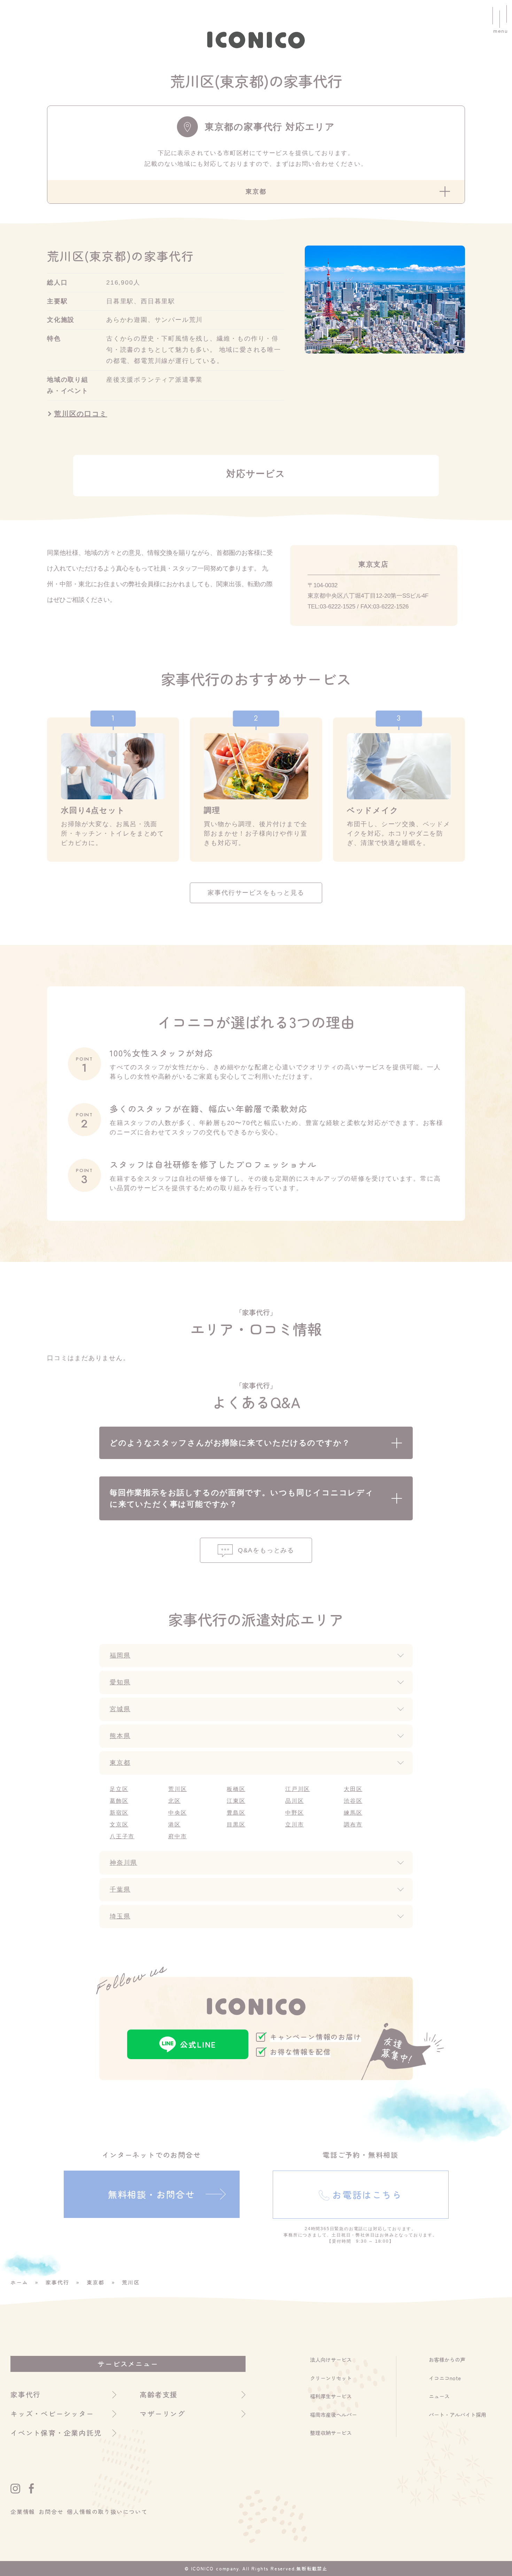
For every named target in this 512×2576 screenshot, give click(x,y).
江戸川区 (298, 1789)
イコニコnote (445, 2378)
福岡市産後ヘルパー (333, 2415)
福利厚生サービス (331, 2396)
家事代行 (57, 2282)
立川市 (294, 1825)
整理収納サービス (331, 2433)
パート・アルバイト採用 (457, 2415)
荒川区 (177, 1789)
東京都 (120, 1763)
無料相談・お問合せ (152, 2194)
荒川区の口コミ (81, 414)
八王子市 (122, 1836)
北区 (174, 1801)
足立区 (119, 1789)
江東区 (236, 1801)
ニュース (439, 2396)
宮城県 (120, 1709)
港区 (174, 1825)
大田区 (353, 1789)
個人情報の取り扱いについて (107, 2512)
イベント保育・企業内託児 (56, 2433)
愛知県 (120, 1682)
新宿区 (119, 1813)
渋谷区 (353, 1801)
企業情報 (23, 2512)
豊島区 (236, 1813)
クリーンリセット (331, 2378)
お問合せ (51, 2512)
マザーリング (162, 2414)
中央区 (177, 1813)
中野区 (294, 1813)
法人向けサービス (331, 2360)
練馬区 (353, 1813)
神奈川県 (123, 1863)
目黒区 (236, 1825)
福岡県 (120, 1655)
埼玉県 (120, 1916)
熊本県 (120, 1736)
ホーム (19, 2282)
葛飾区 (119, 1801)
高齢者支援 (159, 2394)
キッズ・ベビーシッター (52, 2414)
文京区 (119, 1825)
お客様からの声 (447, 2360)
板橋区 (236, 1789)
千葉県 (120, 1890)
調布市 (353, 1825)
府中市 (177, 1836)
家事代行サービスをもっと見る (256, 893)
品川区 (294, 1801)
